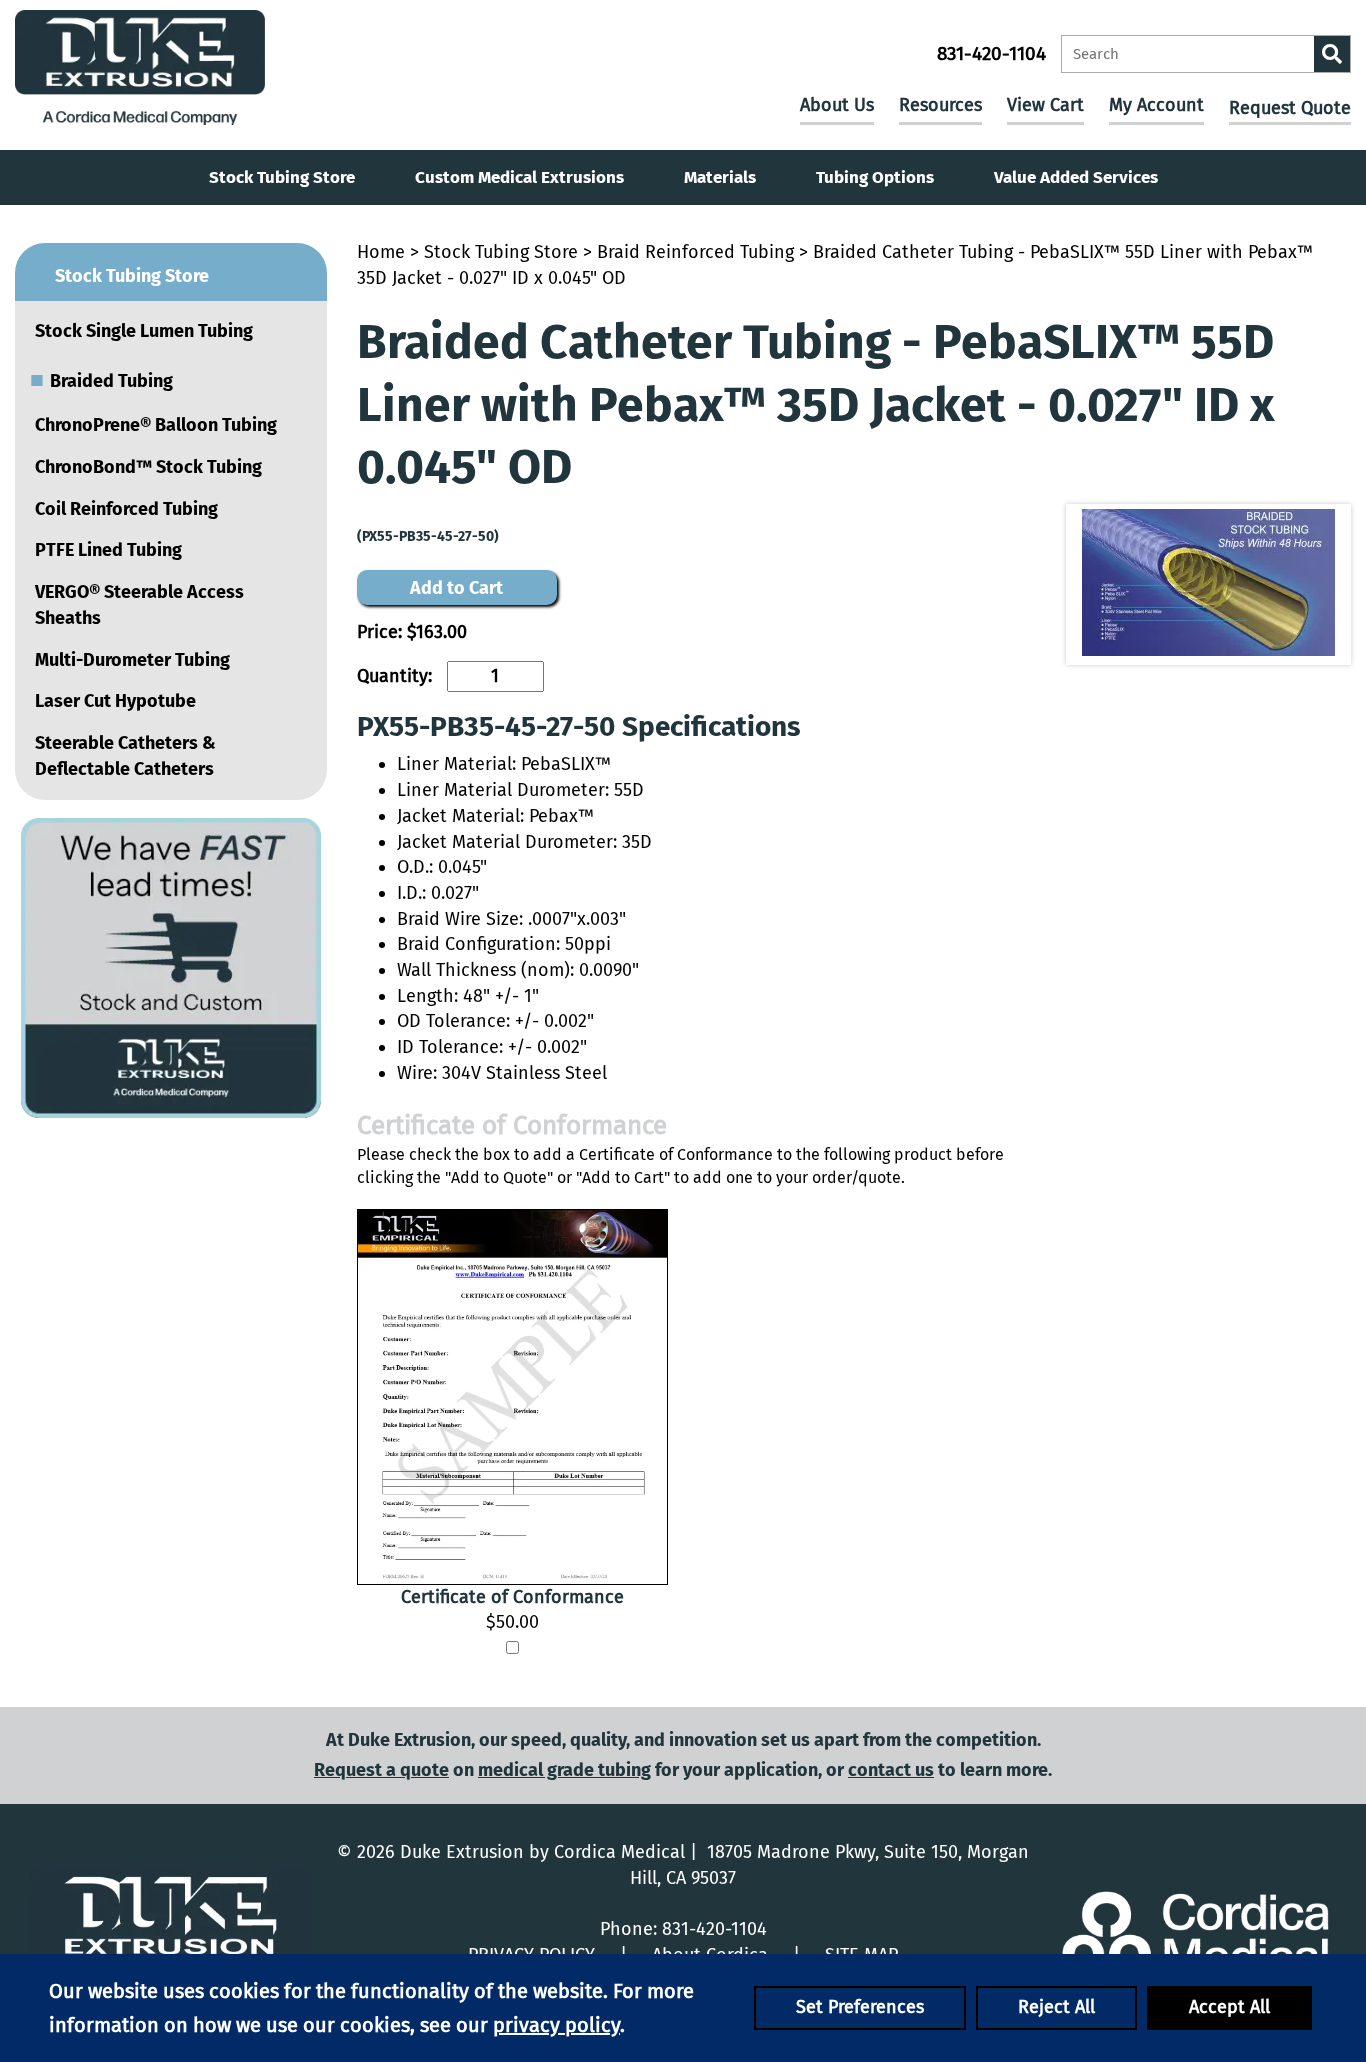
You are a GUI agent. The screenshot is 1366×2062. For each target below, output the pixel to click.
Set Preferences (860, 2007)
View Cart (1045, 105)
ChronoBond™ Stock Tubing (148, 467)
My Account (1156, 105)
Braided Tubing (101, 379)
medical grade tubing (564, 1770)
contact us (891, 1770)
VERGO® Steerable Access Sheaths (139, 605)
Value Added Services (1076, 177)
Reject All (1056, 2007)
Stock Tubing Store (282, 177)
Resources (940, 105)
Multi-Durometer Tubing (132, 660)
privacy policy (556, 2025)
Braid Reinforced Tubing (695, 252)
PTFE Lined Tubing (108, 550)
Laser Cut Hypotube (115, 701)
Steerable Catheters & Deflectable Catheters (125, 756)
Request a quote (381, 1770)
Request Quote (1290, 108)
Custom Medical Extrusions (519, 177)
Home (381, 252)
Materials (720, 177)
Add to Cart (456, 588)
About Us (837, 105)
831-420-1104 (991, 53)
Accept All (1229, 2007)
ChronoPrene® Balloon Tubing (156, 425)
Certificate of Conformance (512, 1597)
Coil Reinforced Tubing (126, 509)
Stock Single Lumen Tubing (144, 331)
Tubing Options (875, 177)
